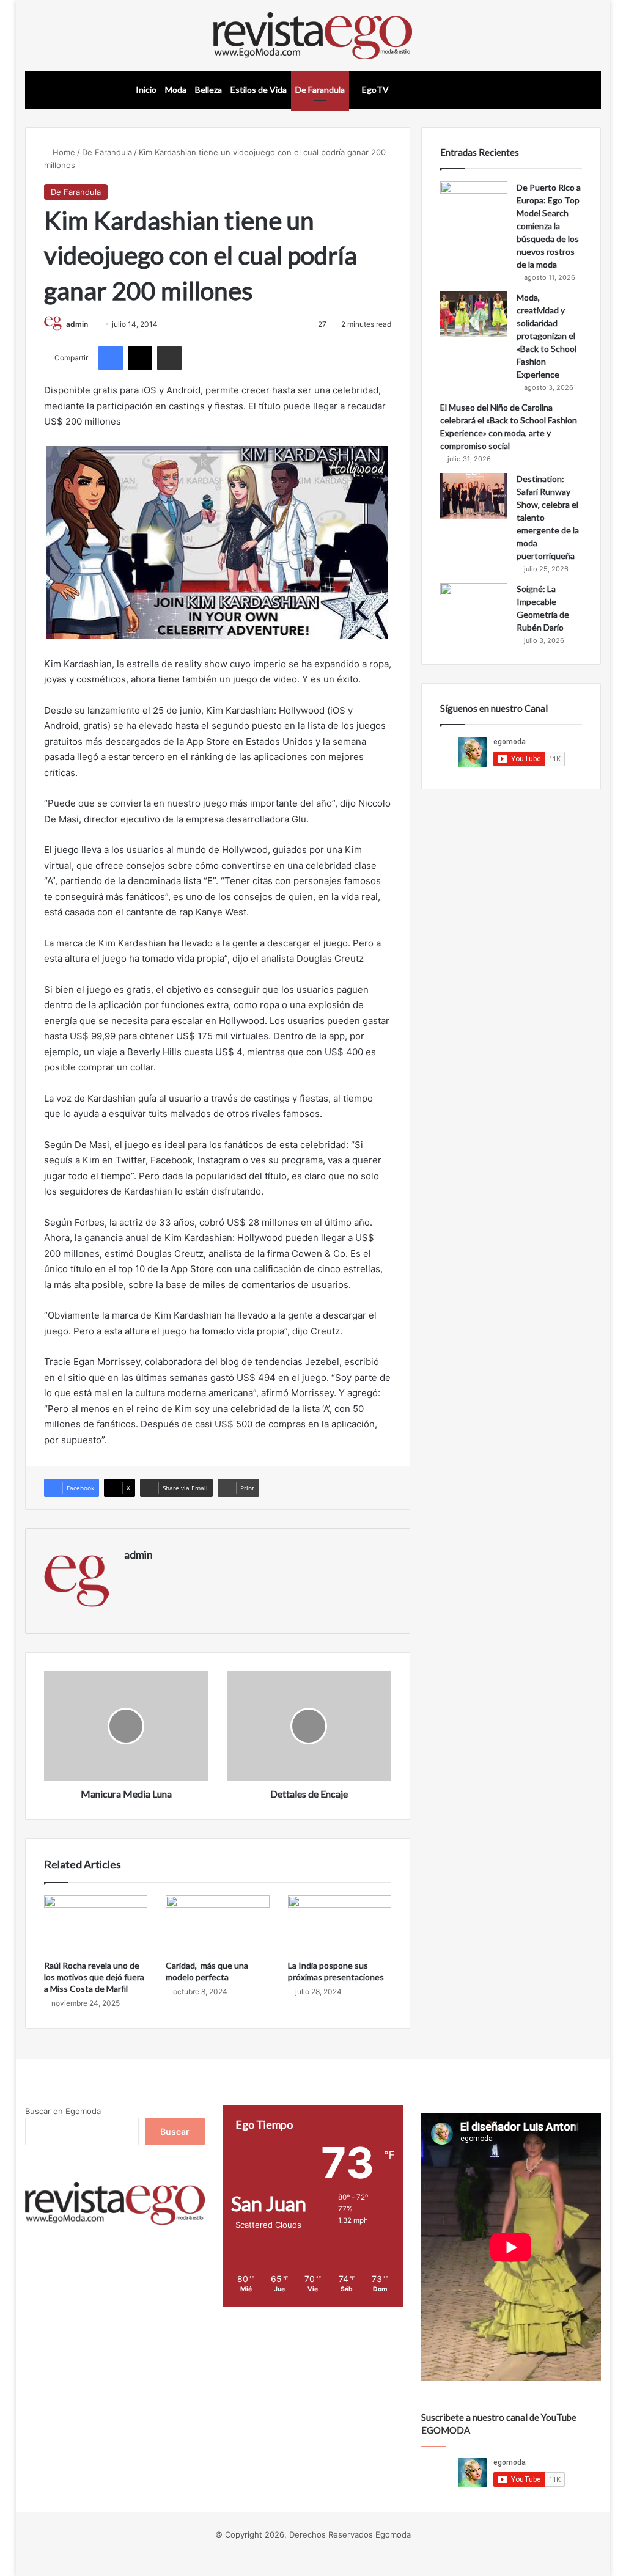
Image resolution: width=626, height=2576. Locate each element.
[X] (140, 358)
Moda (176, 90)
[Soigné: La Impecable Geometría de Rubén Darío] (474, 606)
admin (77, 324)
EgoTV (374, 90)
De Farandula (320, 90)
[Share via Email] (169, 358)
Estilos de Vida (259, 90)
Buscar (175, 2131)
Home (63, 152)
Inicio (146, 90)
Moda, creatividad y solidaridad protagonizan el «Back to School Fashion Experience (547, 336)
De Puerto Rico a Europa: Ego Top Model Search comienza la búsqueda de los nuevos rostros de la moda (549, 226)
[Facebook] (111, 358)
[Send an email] (93, 324)
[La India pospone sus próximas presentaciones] (340, 1925)
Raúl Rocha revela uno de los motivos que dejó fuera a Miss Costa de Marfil (94, 1977)
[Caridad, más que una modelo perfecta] (218, 1925)
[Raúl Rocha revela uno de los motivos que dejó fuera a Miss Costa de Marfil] (96, 1925)
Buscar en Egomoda (63, 2111)
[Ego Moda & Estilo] (313, 36)
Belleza (208, 90)
